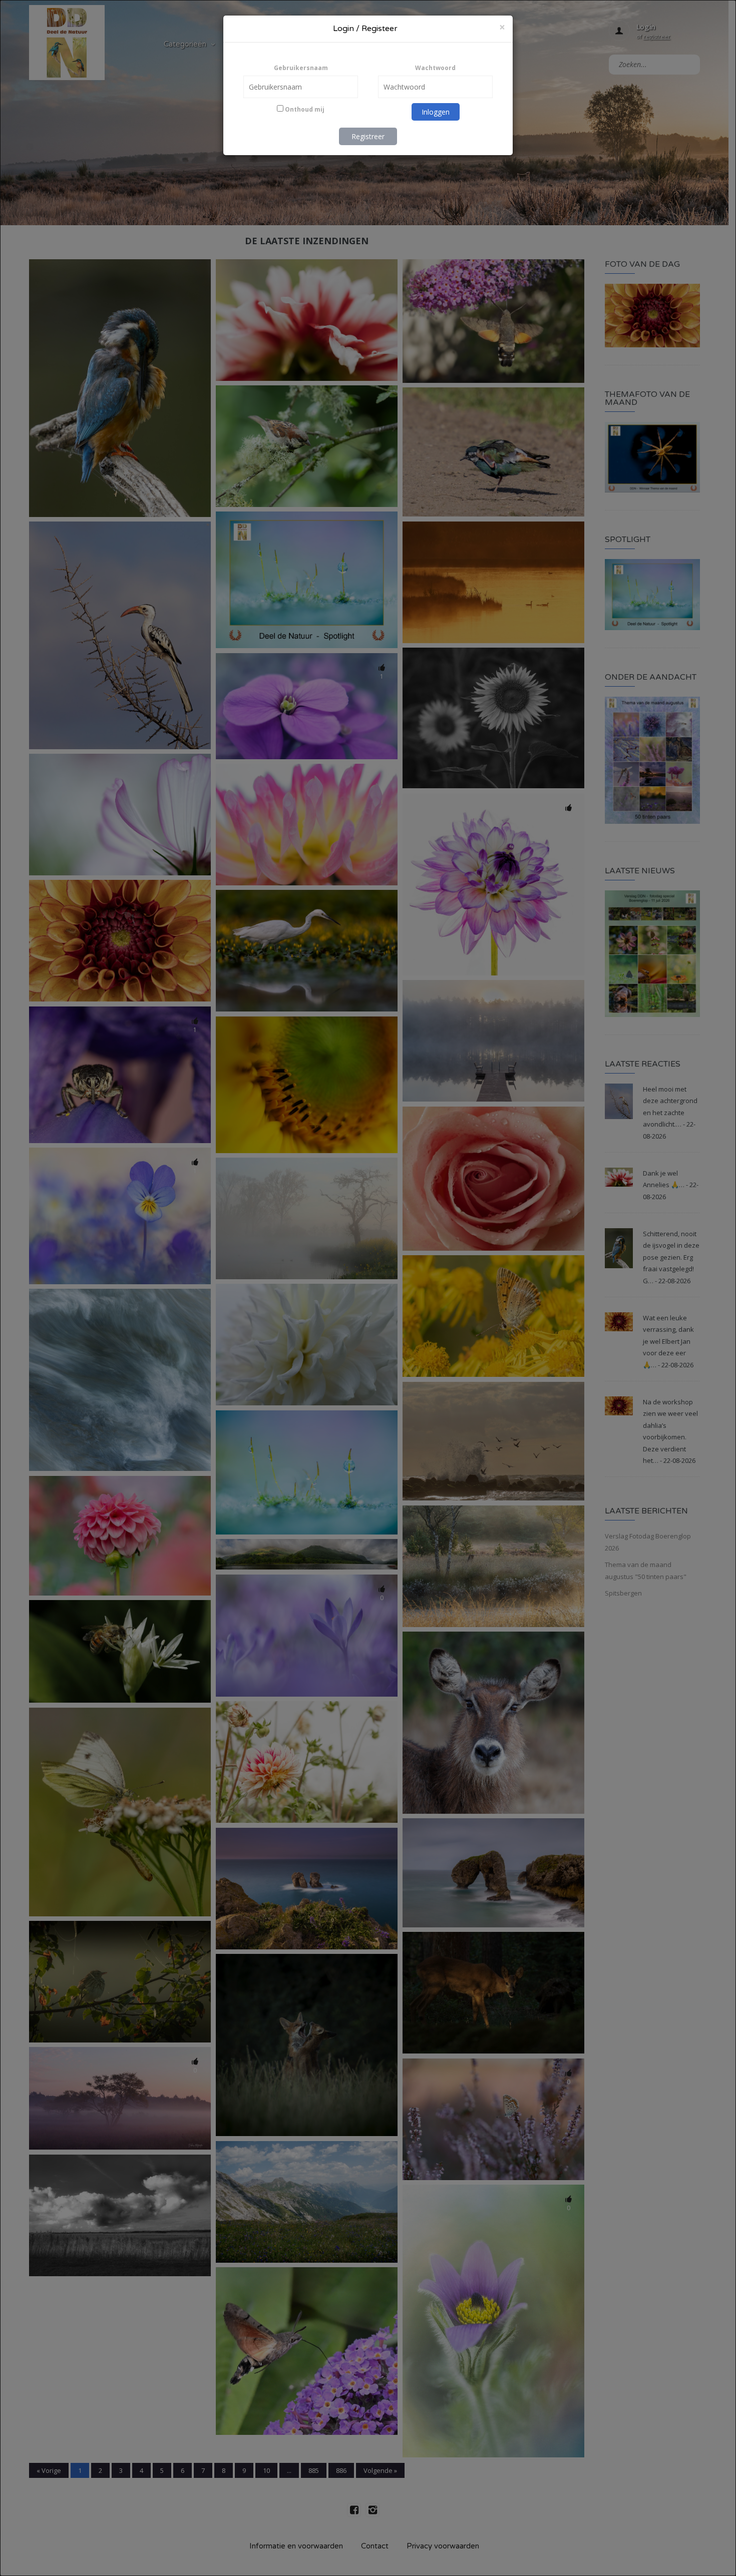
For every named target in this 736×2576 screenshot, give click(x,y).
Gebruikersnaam (301, 68)
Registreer (368, 136)
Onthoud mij (304, 109)
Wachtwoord (435, 68)
